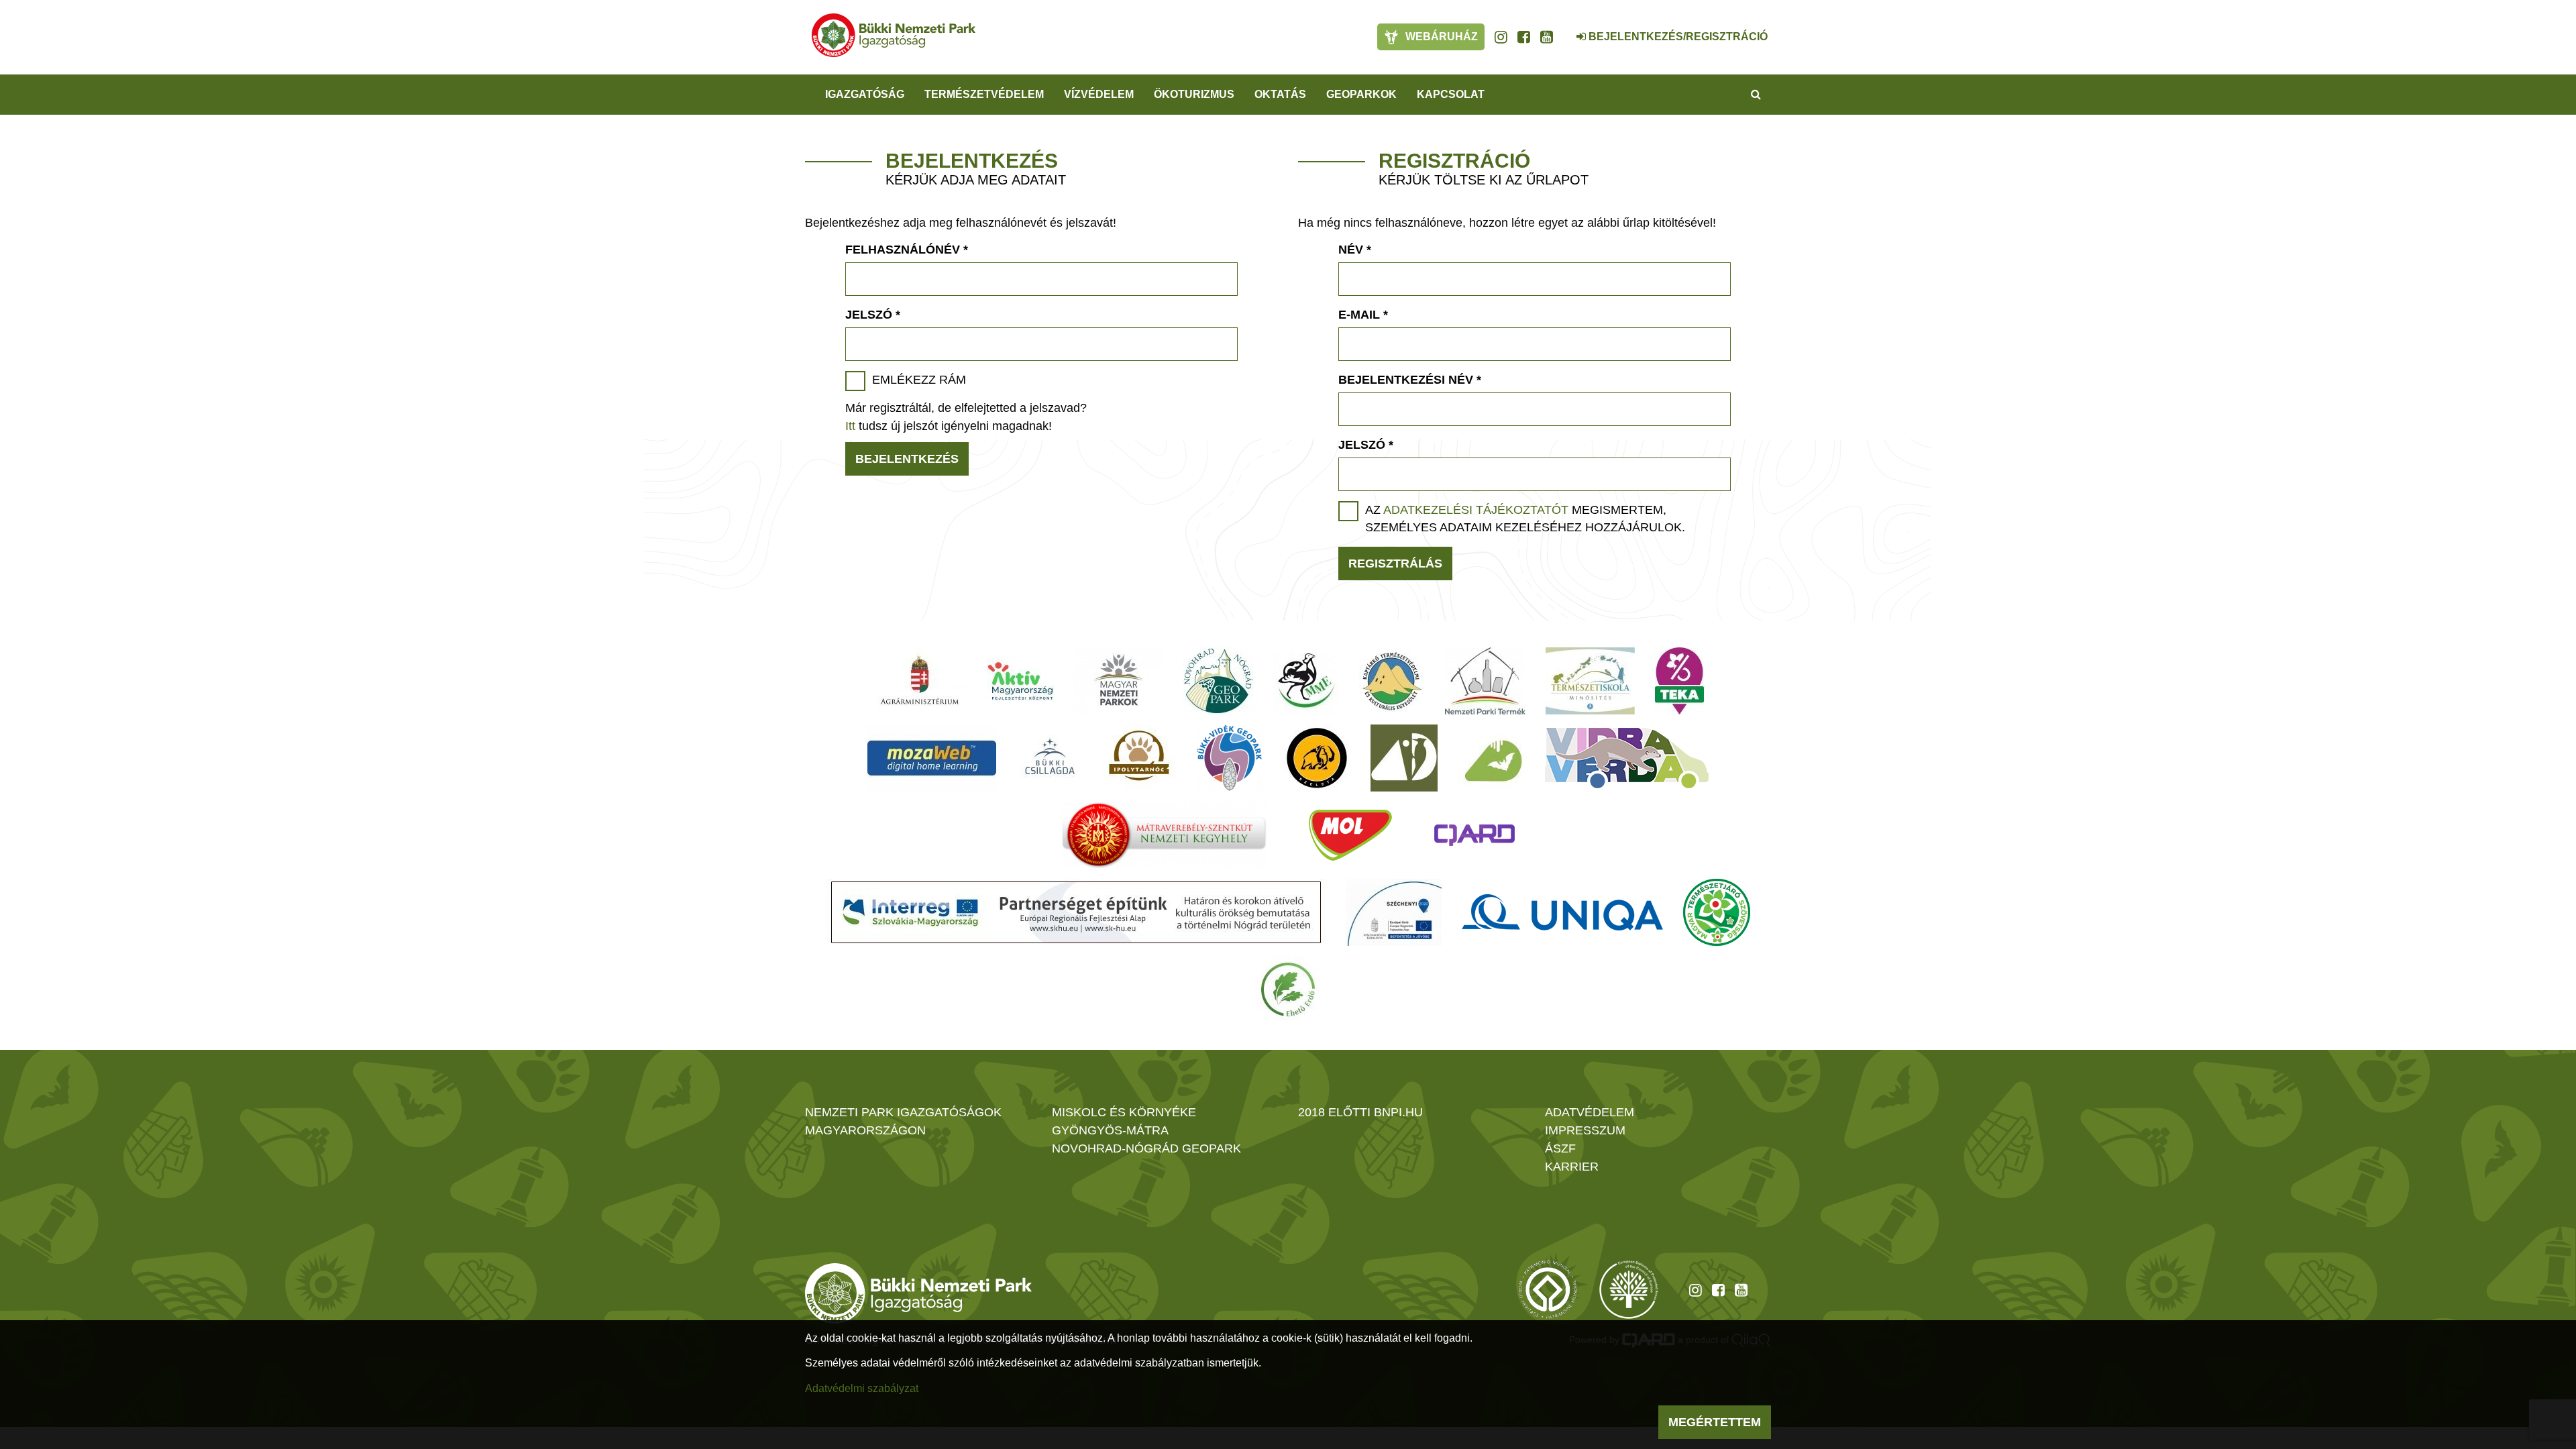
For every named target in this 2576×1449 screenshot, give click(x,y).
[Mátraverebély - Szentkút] (1164, 835)
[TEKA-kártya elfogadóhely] (1679, 681)
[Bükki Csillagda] (1050, 758)
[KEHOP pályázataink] (1394, 912)
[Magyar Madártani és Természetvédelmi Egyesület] (1306, 681)
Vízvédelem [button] (1099, 94)
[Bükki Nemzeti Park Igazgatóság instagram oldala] (1501, 37)
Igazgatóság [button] (865, 94)
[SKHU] (1076, 912)
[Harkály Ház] (1404, 758)
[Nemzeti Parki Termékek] (1485, 681)
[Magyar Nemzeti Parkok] (1119, 681)
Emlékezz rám (919, 380)
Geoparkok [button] (1361, 94)
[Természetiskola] (1590, 681)
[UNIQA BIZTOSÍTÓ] (1562, 912)
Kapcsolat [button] (1451, 94)
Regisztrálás (1395, 563)
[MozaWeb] (932, 758)
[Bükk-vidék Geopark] (1230, 758)
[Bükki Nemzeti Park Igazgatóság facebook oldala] (1524, 37)
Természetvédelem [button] (984, 94)
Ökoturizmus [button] (1194, 94)
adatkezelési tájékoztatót (1476, 510)
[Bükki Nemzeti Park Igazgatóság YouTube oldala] (1547, 37)
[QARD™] (1474, 835)
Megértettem (1715, 1422)
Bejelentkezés (907, 459)
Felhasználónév (907, 250)
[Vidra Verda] (1627, 758)
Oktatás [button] (1280, 94)
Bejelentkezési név (1410, 380)
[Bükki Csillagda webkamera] (1563, 30)
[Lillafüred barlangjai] (1491, 758)
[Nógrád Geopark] (1219, 681)
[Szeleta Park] (1317, 758)
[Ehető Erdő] (1288, 989)
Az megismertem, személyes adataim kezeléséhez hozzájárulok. (1525, 519)
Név (1355, 250)
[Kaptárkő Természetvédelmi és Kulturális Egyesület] (1392, 681)
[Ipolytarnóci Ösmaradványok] (1139, 758)
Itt (850, 426)
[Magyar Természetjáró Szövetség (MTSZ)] (1717, 912)
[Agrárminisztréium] (920, 681)
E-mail (1363, 315)
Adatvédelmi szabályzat (862, 1388)
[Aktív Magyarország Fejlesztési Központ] (1020, 681)
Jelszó (873, 315)
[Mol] (1350, 835)
